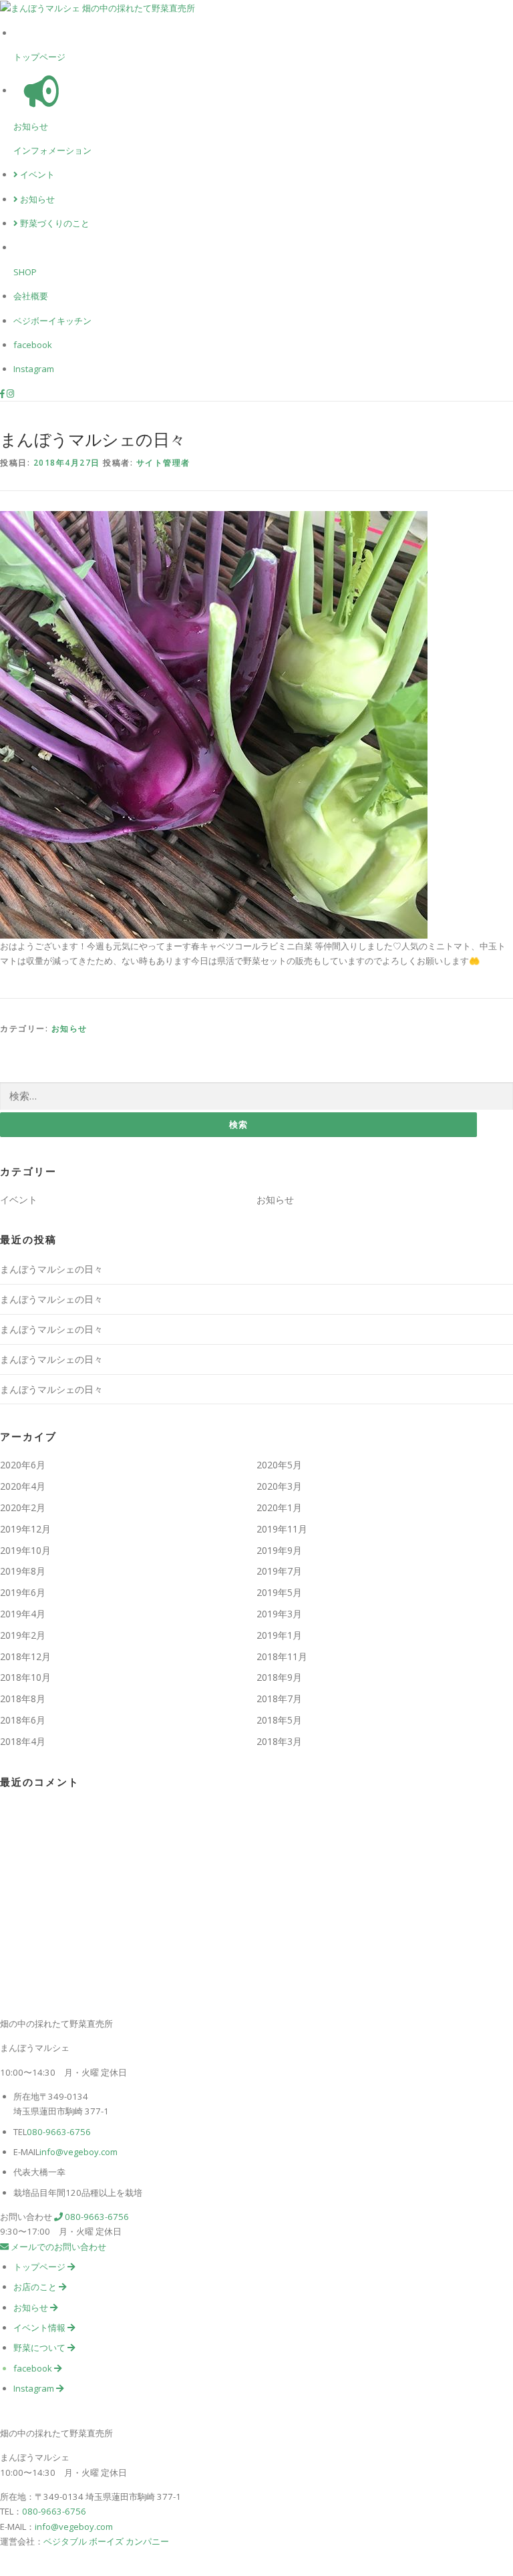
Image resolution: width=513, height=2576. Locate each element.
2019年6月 (23, 1592)
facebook (33, 345)
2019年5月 (279, 1592)
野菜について (40, 2348)
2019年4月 (23, 1614)
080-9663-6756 (59, 2132)
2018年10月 (25, 1677)
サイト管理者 (163, 463)
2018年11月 (282, 1656)
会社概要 (31, 296)
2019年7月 (279, 1571)
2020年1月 (279, 1507)
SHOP (25, 272)
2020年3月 (279, 1486)
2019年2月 (23, 1635)
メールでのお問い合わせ (57, 2247)
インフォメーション (52, 150)
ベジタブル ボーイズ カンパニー (106, 2541)
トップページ (39, 57)
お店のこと (36, 2287)
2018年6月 (23, 1720)
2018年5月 (279, 1720)
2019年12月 (25, 1529)
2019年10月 (25, 1550)
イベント (36, 174)
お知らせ (31, 126)
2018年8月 (23, 1699)
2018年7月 (279, 1699)
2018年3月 (279, 1741)
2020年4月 (23, 1486)
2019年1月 (279, 1635)
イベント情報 (40, 2327)
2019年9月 (279, 1550)
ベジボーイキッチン (52, 321)
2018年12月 (25, 1656)
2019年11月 (282, 1529)
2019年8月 (23, 1571)
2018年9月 (279, 1677)
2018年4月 (23, 1741)
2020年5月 (279, 1465)
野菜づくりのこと (54, 223)
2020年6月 (23, 1465)
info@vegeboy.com (78, 2152)
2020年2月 (23, 1507)
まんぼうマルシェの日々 (51, 1269)
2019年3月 (279, 1614)
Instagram (34, 369)
